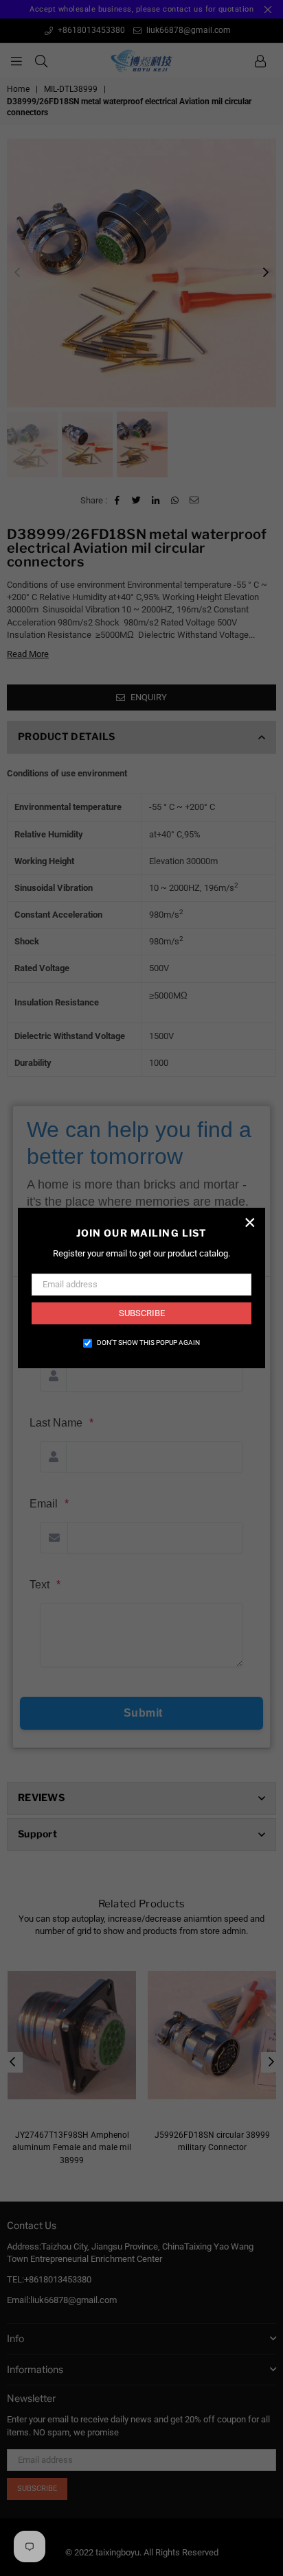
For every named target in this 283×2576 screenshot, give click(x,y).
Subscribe (142, 1313)
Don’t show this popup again (148, 1343)
